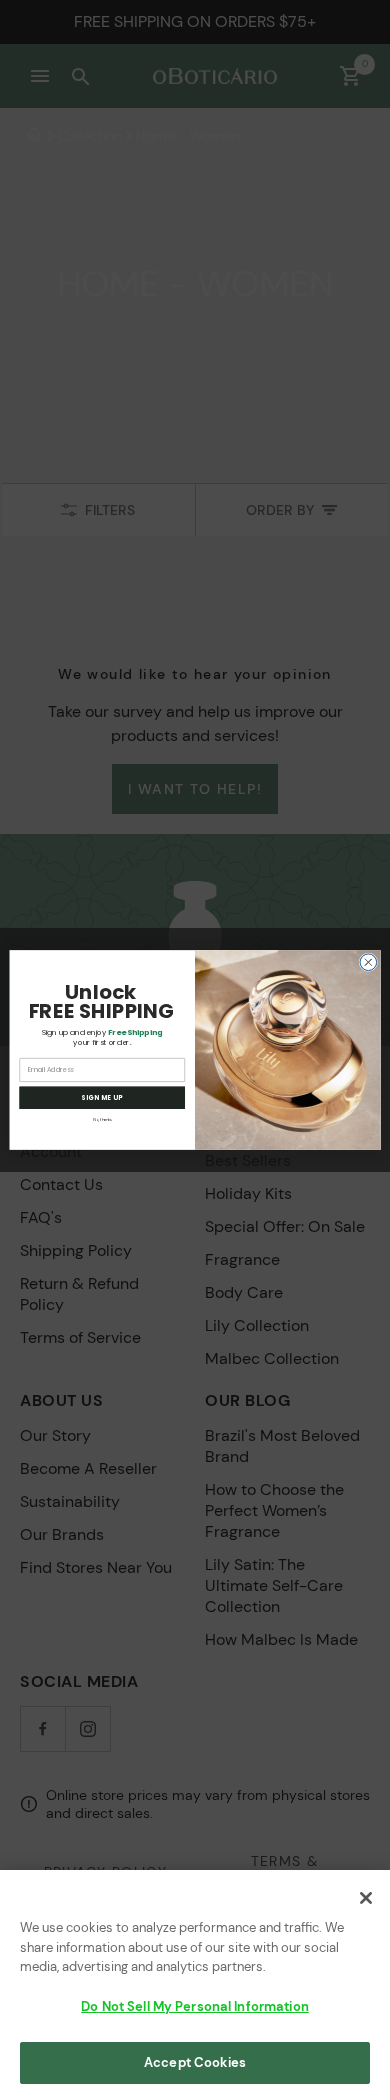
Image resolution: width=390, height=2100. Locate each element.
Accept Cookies (195, 2062)
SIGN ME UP (102, 1097)
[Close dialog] (368, 962)
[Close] (366, 1898)
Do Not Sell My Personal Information (195, 2006)
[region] (195, 1985)
